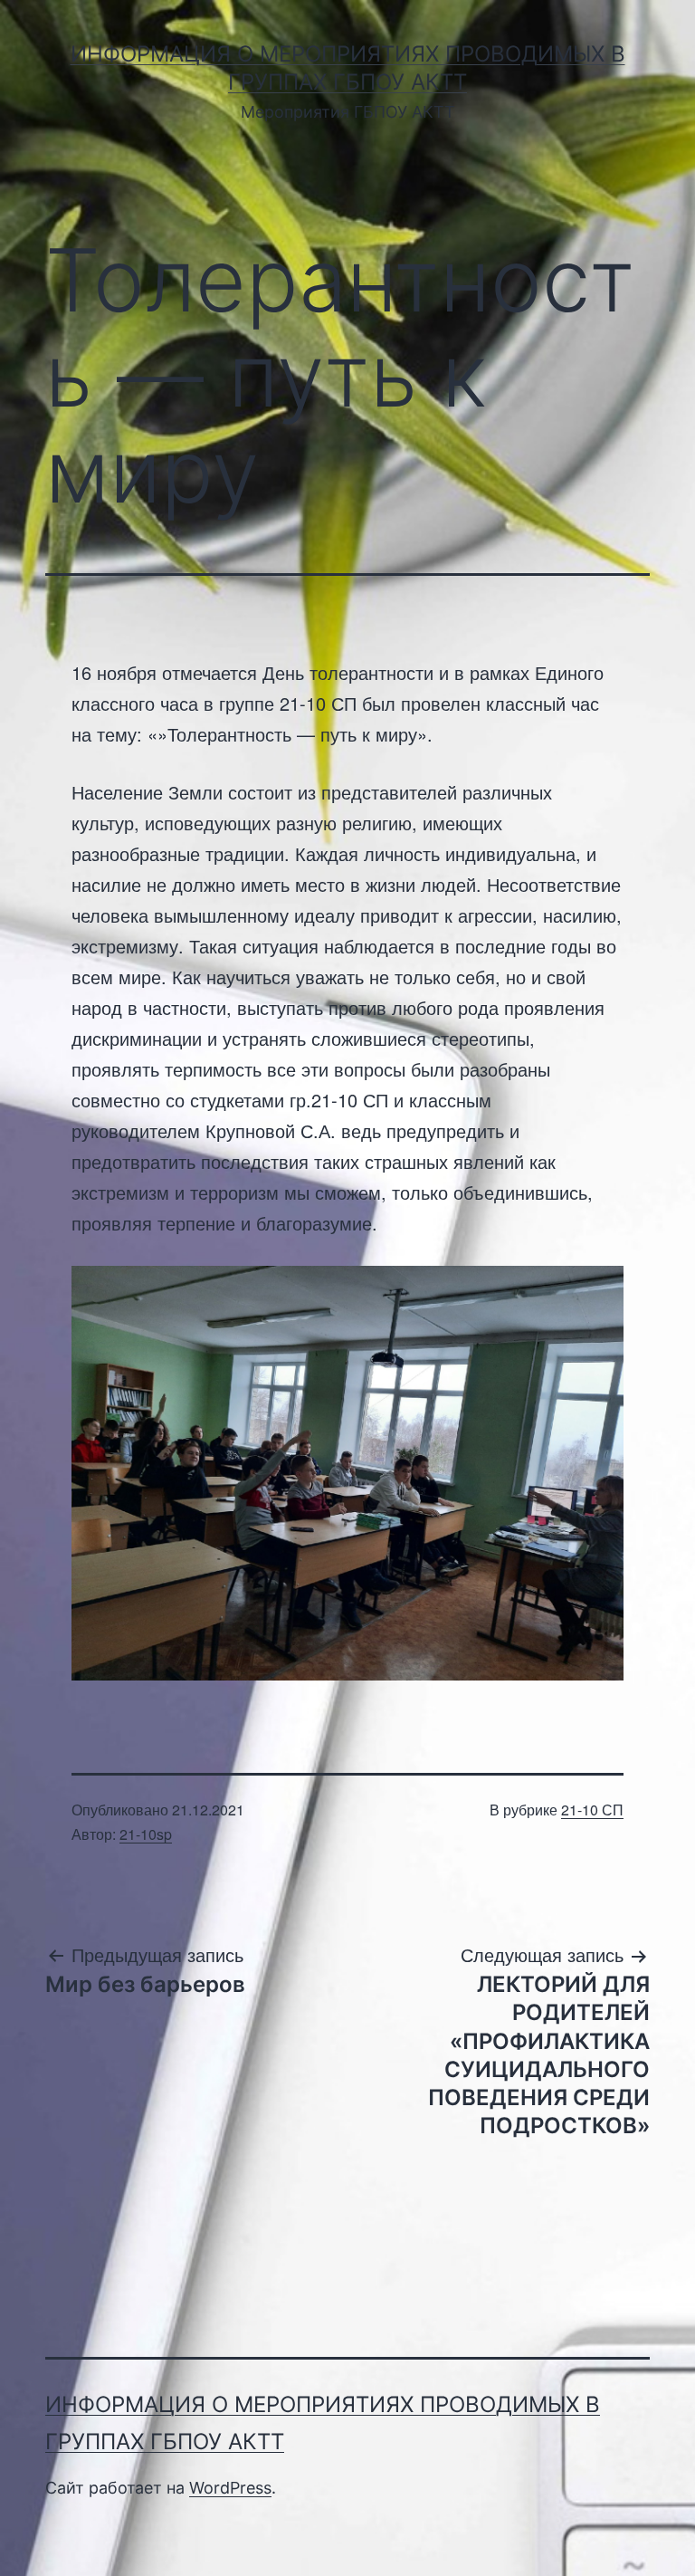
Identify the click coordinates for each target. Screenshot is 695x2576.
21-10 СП (592, 1810)
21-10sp (146, 1834)
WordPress (230, 2488)
